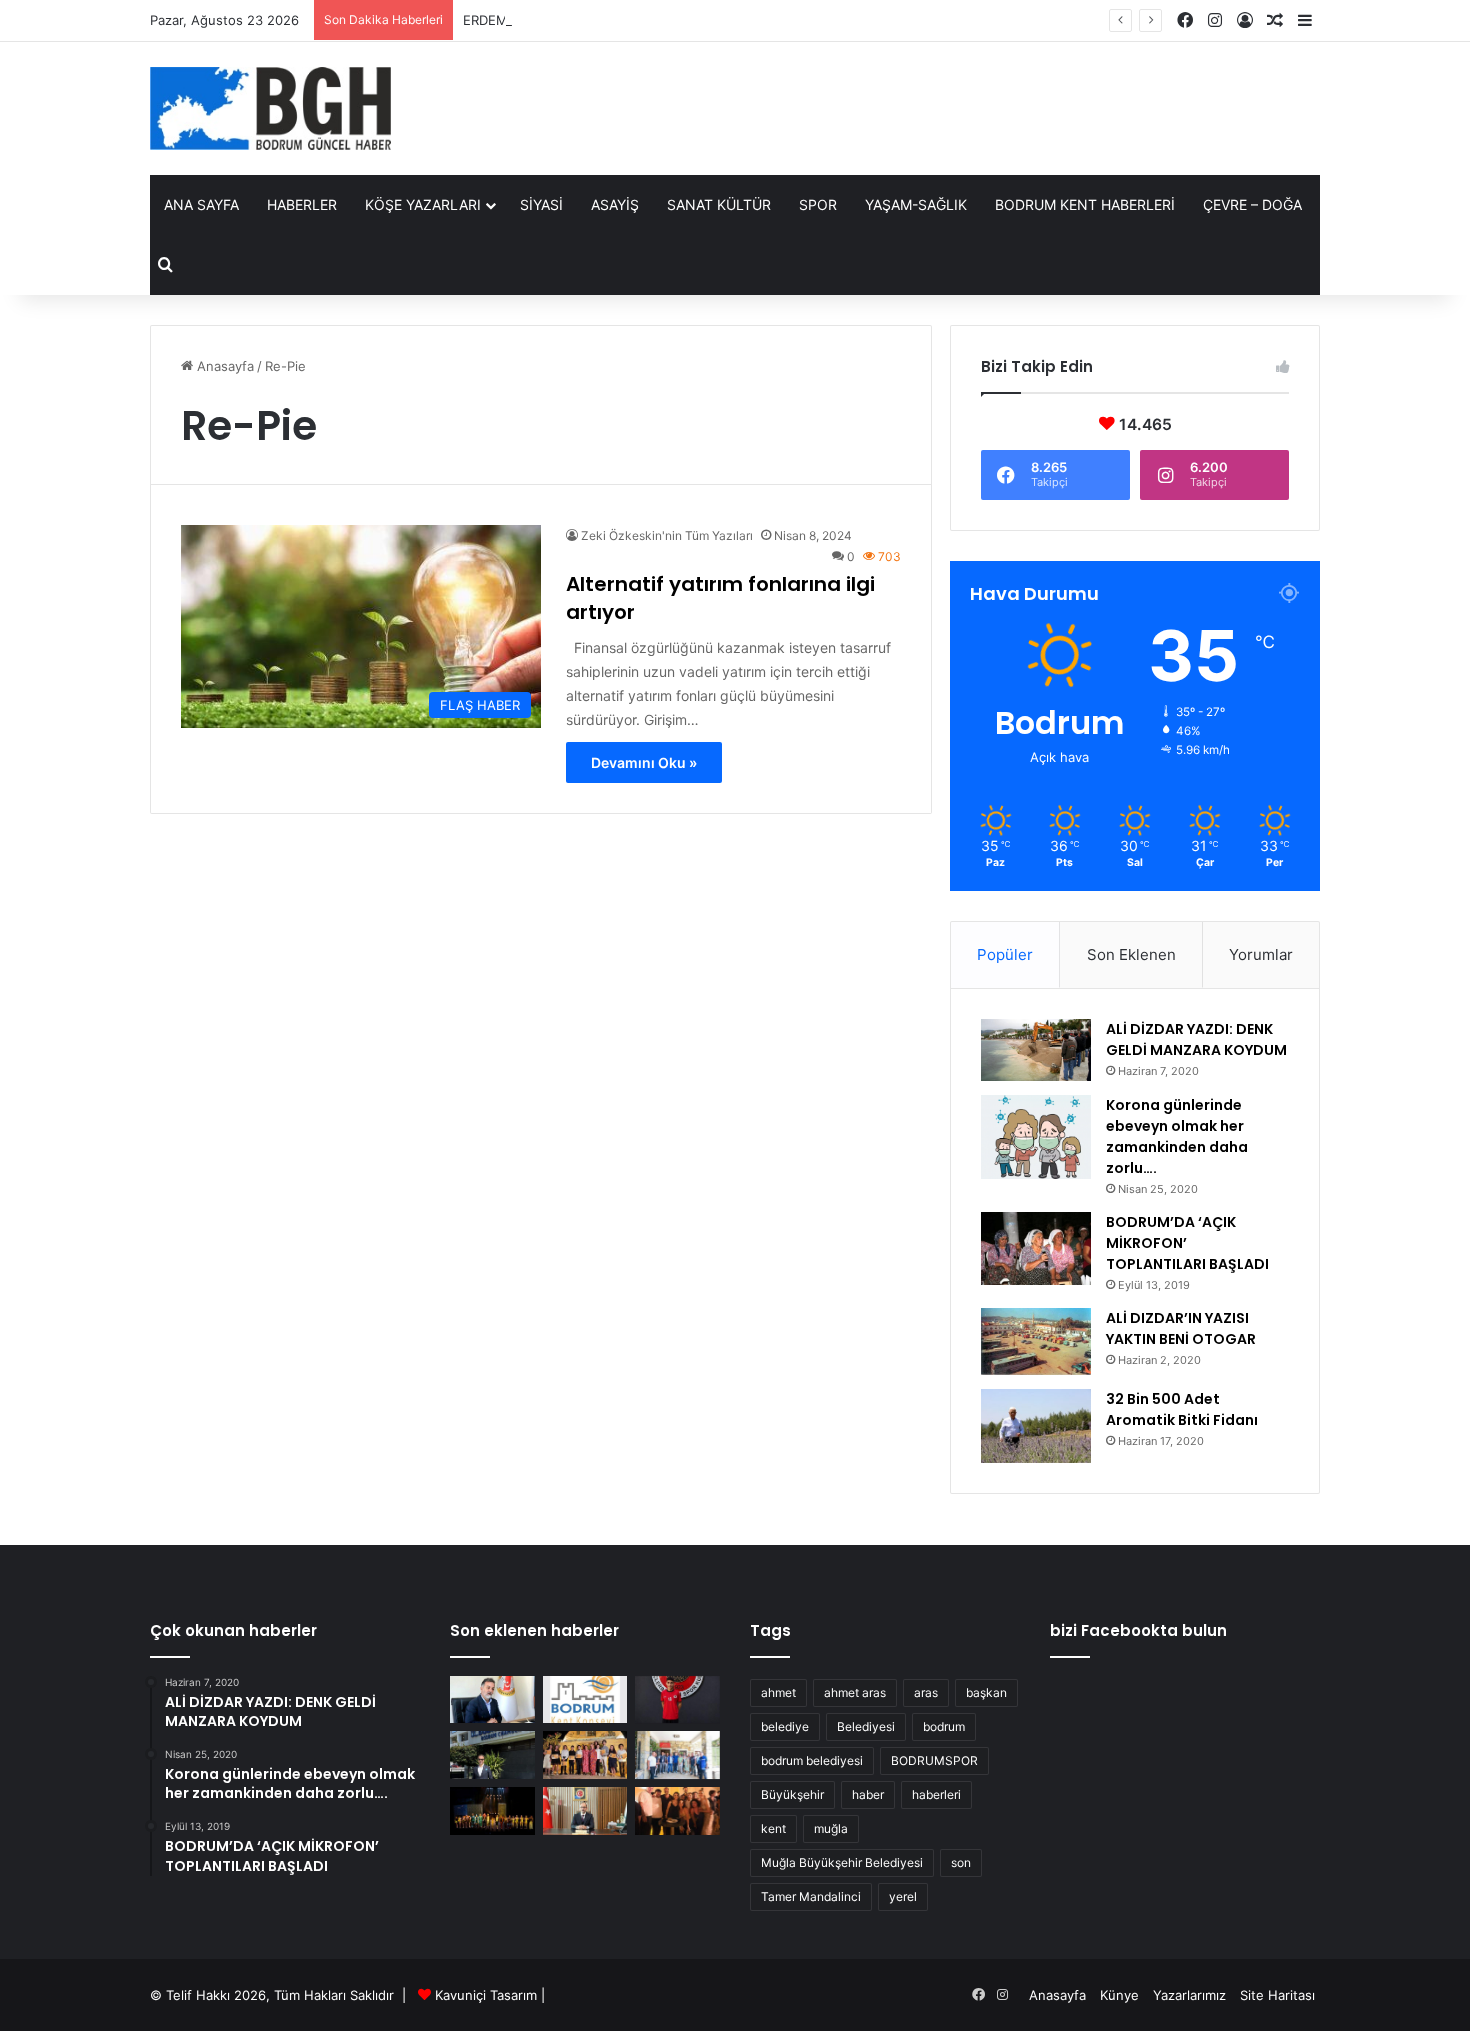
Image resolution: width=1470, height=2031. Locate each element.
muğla (831, 1828)
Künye (1119, 1995)
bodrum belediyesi (812, 1760)
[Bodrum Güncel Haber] (270, 108)
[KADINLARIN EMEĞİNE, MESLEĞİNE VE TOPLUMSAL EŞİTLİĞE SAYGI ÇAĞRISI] (585, 1700)
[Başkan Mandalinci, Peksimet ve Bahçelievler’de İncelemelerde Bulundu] (677, 1755)
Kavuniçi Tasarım (486, 1995)
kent (773, 1828)
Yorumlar (1261, 954)
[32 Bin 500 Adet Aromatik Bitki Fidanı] (1036, 1426)
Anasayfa (223, 366)
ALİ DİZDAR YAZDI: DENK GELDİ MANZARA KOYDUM (1196, 1039)
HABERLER (302, 204)
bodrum (944, 1726)
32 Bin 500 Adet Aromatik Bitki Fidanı (1182, 1409)
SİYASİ (541, 204)
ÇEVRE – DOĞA (1252, 204)
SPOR (818, 204)
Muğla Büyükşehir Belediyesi (842, 1862)
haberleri (936, 1794)
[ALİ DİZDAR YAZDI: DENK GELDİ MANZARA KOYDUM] (1036, 1050)
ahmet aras (855, 1692)
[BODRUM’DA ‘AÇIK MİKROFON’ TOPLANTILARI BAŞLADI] (1036, 1249)
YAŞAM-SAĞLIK (916, 204)
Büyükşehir (792, 1794)
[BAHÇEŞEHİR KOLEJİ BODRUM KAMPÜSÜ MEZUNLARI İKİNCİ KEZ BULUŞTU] (677, 1811)
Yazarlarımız (1189, 1995)
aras (926, 1692)
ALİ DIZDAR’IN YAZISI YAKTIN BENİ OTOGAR (1181, 1328)
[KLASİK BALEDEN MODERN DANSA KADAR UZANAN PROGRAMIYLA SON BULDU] (492, 1811)
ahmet (778, 1692)
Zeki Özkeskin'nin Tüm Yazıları (667, 535)
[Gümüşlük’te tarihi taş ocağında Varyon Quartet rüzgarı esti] (585, 1755)
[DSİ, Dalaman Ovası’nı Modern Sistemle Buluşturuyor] (585, 1811)
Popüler (1005, 954)
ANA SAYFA (201, 204)
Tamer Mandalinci (811, 1896)
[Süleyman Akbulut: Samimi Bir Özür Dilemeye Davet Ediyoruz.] (492, 1700)
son (961, 1862)
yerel (903, 1896)
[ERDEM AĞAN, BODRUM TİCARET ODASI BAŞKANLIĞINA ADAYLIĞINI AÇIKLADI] (492, 1755)
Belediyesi (866, 1726)
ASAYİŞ (615, 204)
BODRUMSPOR (934, 1760)
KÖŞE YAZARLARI (423, 204)
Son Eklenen (1131, 954)
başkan (986, 1692)
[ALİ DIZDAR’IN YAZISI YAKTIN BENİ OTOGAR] (1036, 1342)
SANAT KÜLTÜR (719, 204)
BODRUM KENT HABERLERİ (1085, 204)
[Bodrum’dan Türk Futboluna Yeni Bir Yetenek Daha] (677, 1700)
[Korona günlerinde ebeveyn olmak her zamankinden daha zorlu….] (1036, 1137)
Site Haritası (1277, 1995)
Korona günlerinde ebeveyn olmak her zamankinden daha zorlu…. (1177, 1136)
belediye (785, 1726)
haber (868, 1794)
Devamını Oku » (644, 762)
